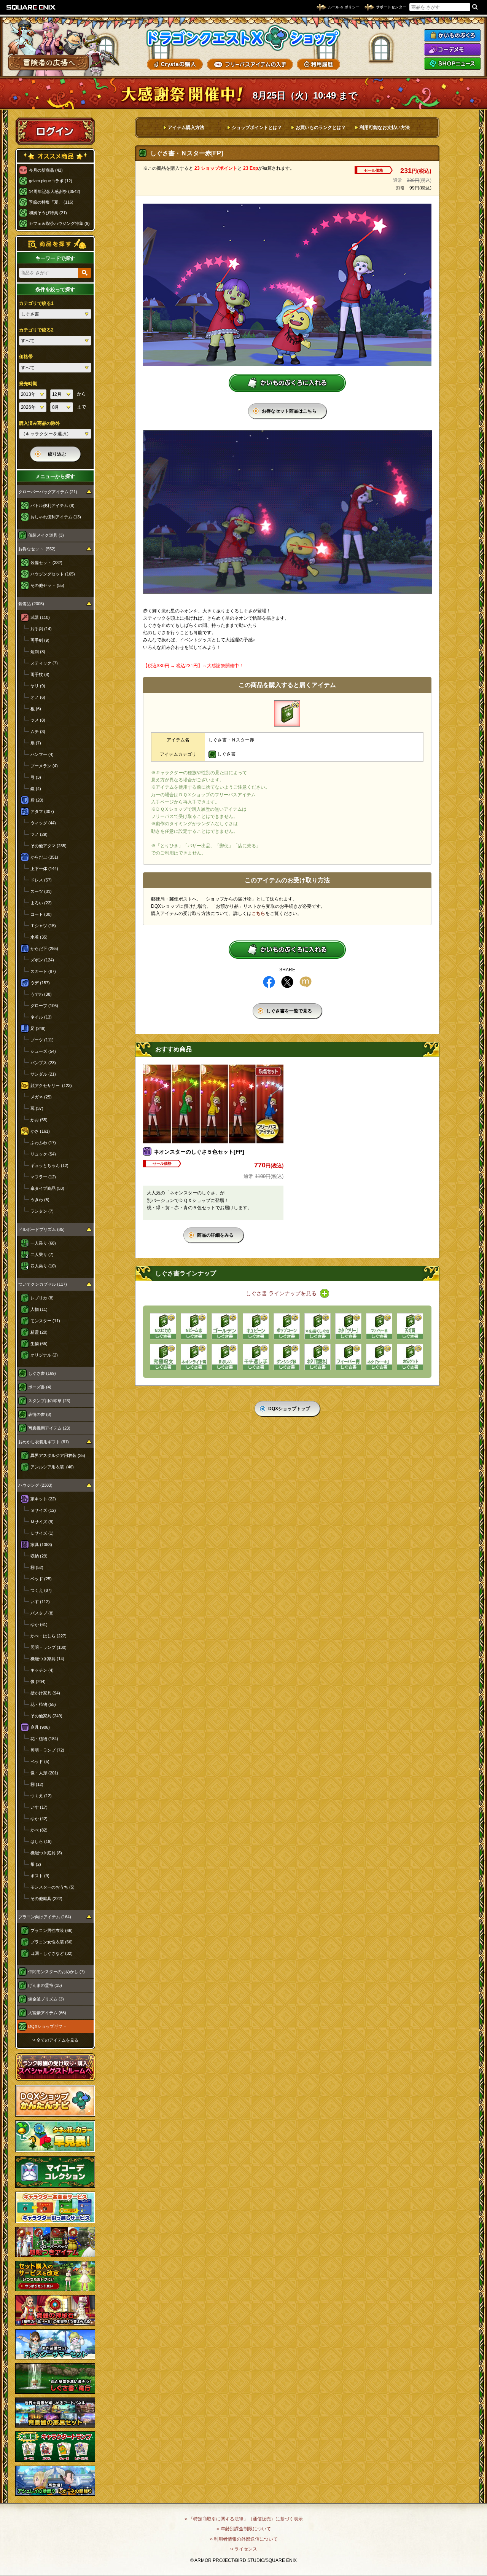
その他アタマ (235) (49, 846)
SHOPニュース (452, 64)
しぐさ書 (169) (42, 1373)
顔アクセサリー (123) (51, 1086)
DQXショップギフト (47, 2026)
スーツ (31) (41, 891)
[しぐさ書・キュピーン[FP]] (256, 1326)
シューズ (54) (43, 1051)
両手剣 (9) (40, 640)
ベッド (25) (41, 1579)
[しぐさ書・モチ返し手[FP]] (256, 1357)
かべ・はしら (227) (49, 1636)
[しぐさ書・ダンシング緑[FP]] (287, 1357)
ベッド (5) (40, 1761)
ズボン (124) (42, 960)
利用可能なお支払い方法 (385, 128)
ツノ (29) (39, 834)
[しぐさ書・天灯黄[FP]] (410, 1326)
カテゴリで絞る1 (36, 303)
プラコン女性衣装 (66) (52, 1942)
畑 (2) (36, 1864)
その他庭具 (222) (46, 1899)
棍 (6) (36, 709)
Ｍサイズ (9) (42, 1522)
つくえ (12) (41, 1796)
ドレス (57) (41, 880)
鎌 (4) (36, 789)
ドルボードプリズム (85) (41, 1229)
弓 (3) (36, 777)
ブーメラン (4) (44, 766)
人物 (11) (39, 1309)
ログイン (55, 131)
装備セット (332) (46, 563)
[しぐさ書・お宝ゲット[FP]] (410, 1357)
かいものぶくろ (452, 35)
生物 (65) (39, 1344)
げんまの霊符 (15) (45, 1985)
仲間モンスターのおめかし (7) (56, 1972)
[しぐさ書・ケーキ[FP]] (379, 1357)
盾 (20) (37, 800)
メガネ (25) (41, 1097)
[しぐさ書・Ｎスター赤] (287, 713)
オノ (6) (38, 697)
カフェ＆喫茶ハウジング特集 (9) (59, 223)
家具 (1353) (41, 1545)
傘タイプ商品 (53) (47, 1188)
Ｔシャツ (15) (43, 926)
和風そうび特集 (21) (48, 213)
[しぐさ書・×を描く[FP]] (318, 1326)
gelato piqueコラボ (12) (51, 181)
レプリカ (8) (42, 1298)
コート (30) (41, 914)
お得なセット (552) (37, 549)
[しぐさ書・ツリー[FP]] (348, 1326)
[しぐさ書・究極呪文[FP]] (163, 1357)
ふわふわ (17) (43, 1143)
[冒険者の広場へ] (49, 63)
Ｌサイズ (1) (42, 1533)
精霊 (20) (39, 1332)
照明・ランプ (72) (47, 1750)
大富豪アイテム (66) (47, 2013)
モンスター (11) (45, 1321)
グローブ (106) (44, 1006)
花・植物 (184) (44, 1739)
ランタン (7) (42, 1211)
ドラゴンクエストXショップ (243, 38)
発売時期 (28, 384)
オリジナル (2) (44, 1355)
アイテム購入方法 (186, 128)
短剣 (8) (38, 652)
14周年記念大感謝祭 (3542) (55, 191)
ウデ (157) (40, 983)
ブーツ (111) (42, 1040)
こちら (258, 913)
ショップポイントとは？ (257, 128)
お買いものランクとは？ (321, 128)
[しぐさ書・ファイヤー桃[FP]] (379, 1326)
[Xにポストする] (287, 982)
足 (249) (38, 1028)
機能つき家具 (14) (47, 1659)
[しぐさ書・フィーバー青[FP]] (348, 1357)
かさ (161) (40, 1131)
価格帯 (26, 357)
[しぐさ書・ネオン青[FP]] (194, 1357)
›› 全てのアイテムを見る (55, 2040)
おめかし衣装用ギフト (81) (44, 1442)
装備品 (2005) (31, 604)
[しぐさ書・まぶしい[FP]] (225, 1357)
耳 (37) (37, 1108)
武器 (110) (40, 617)
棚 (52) (37, 1567)
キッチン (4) (42, 1670)
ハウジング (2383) (35, 1485)
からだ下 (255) (44, 948)
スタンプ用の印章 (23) (49, 1401)
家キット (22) (43, 1499)
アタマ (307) (42, 811)
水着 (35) (39, 937)
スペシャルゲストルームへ (55, 2067)
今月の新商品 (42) (46, 170)
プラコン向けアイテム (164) (45, 1917)
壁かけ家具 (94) (45, 1693)
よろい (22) (41, 903)
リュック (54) (43, 1154)
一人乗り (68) (43, 1243)
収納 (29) (39, 1556)
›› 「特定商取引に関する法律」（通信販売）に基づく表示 (244, 2519)
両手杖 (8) (40, 674)
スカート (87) (43, 971)
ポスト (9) (40, 1876)
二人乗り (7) (42, 1255)
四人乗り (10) (43, 1266)
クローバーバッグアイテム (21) (48, 492)
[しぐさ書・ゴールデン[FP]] (225, 1326)
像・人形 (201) (44, 1773)
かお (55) (39, 1120)
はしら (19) (41, 1841)
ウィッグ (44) (43, 823)
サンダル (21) (43, 1074)
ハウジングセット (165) (53, 574)
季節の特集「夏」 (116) (51, 202)
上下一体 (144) (44, 869)
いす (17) (39, 1807)
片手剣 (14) (41, 629)
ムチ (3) (38, 732)
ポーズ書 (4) (40, 1387)
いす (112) (40, 1602)
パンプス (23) (43, 1063)
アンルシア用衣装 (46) (52, 1467)
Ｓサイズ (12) (43, 1510)
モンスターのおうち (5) (53, 1887)
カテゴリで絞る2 (36, 330)
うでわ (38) (41, 994)
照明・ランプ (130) (49, 1647)
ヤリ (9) (38, 686)
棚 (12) (37, 1784)
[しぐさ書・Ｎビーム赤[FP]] (194, 1326)
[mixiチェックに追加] (306, 982)
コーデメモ (452, 49)
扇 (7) (36, 743)
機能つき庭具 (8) (46, 1853)
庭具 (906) (40, 1727)
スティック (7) (44, 663)
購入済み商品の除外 (40, 423)
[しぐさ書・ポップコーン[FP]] (287, 1326)
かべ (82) (39, 1830)
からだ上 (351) (44, 857)
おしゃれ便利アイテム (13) (56, 517)
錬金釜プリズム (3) (46, 1999)
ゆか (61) (39, 1624)
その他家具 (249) (46, 1716)
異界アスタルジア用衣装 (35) (58, 1455)
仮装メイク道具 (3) (46, 535)
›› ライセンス (244, 2549)
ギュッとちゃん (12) (49, 1165)
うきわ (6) (40, 1200)
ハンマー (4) (42, 754)
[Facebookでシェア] (269, 982)
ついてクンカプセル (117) (43, 1284)
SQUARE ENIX (31, 7)
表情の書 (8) (40, 1414)
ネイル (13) (41, 1017)
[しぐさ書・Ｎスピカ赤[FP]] (163, 1326)
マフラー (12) (43, 1177)
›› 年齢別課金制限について (244, 2529)
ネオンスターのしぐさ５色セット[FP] (199, 1152)
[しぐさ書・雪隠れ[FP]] (318, 1357)
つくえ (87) (41, 1590)
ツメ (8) (38, 720)
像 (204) (38, 1682)
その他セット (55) (47, 585)
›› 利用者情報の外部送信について (244, 2539)
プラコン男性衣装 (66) (52, 1930)
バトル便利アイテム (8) (53, 505)
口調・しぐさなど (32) (52, 1953)
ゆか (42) (39, 1819)
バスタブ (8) (42, 1613)
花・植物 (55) (43, 1704)
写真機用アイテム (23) (49, 1428)
